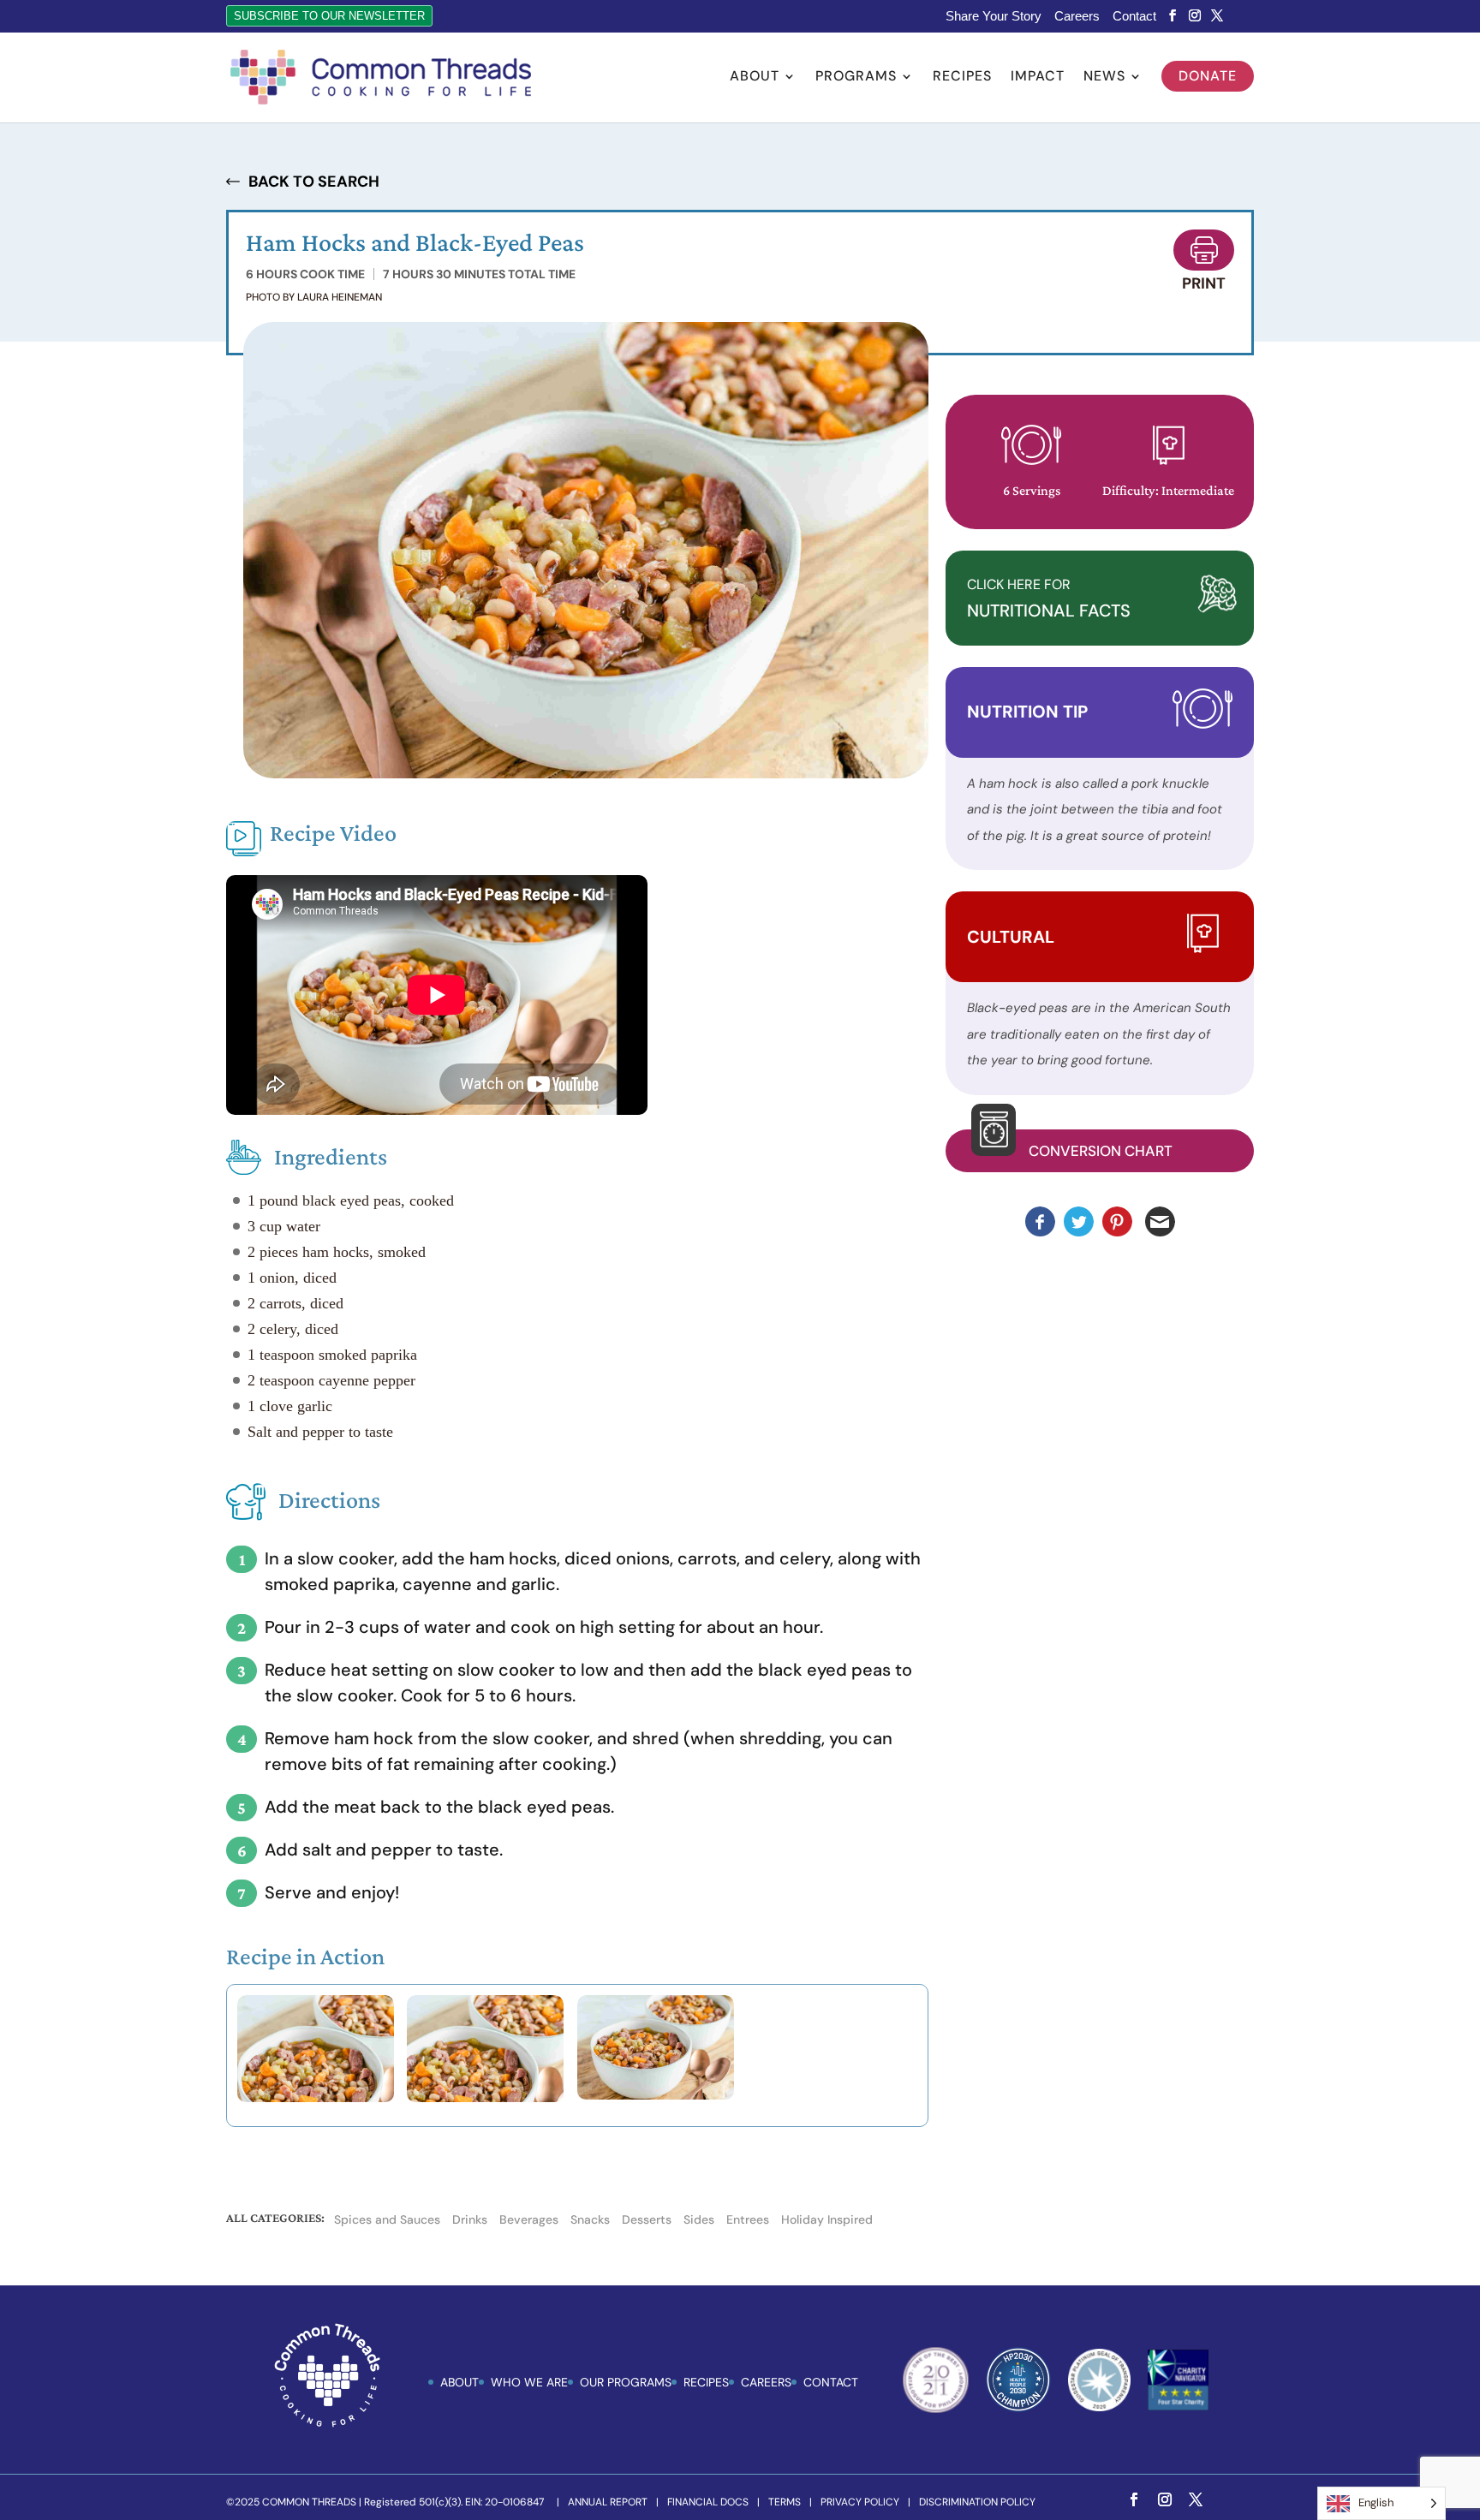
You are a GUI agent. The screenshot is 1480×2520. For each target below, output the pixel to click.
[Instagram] (1195, 16)
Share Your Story (994, 16)
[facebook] (1173, 16)
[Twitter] (1217, 16)
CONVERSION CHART (1101, 1151)
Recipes (962, 77)
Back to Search (314, 182)
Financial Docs (708, 2502)
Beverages (529, 2219)
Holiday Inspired (827, 2219)
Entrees (748, 2219)
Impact (1038, 77)
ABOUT (460, 2382)
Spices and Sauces (387, 2219)
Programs (856, 77)
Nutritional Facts (1049, 599)
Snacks (590, 2219)
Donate (1208, 76)
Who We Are (529, 2382)
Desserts (647, 2219)
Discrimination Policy (977, 2502)
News (1104, 77)
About (755, 77)
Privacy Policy (860, 2502)
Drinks (470, 2219)
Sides (699, 2219)
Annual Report (608, 2502)
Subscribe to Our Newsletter (329, 16)
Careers (1077, 16)
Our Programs (626, 2382)
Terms (785, 2502)
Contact (1134, 16)
